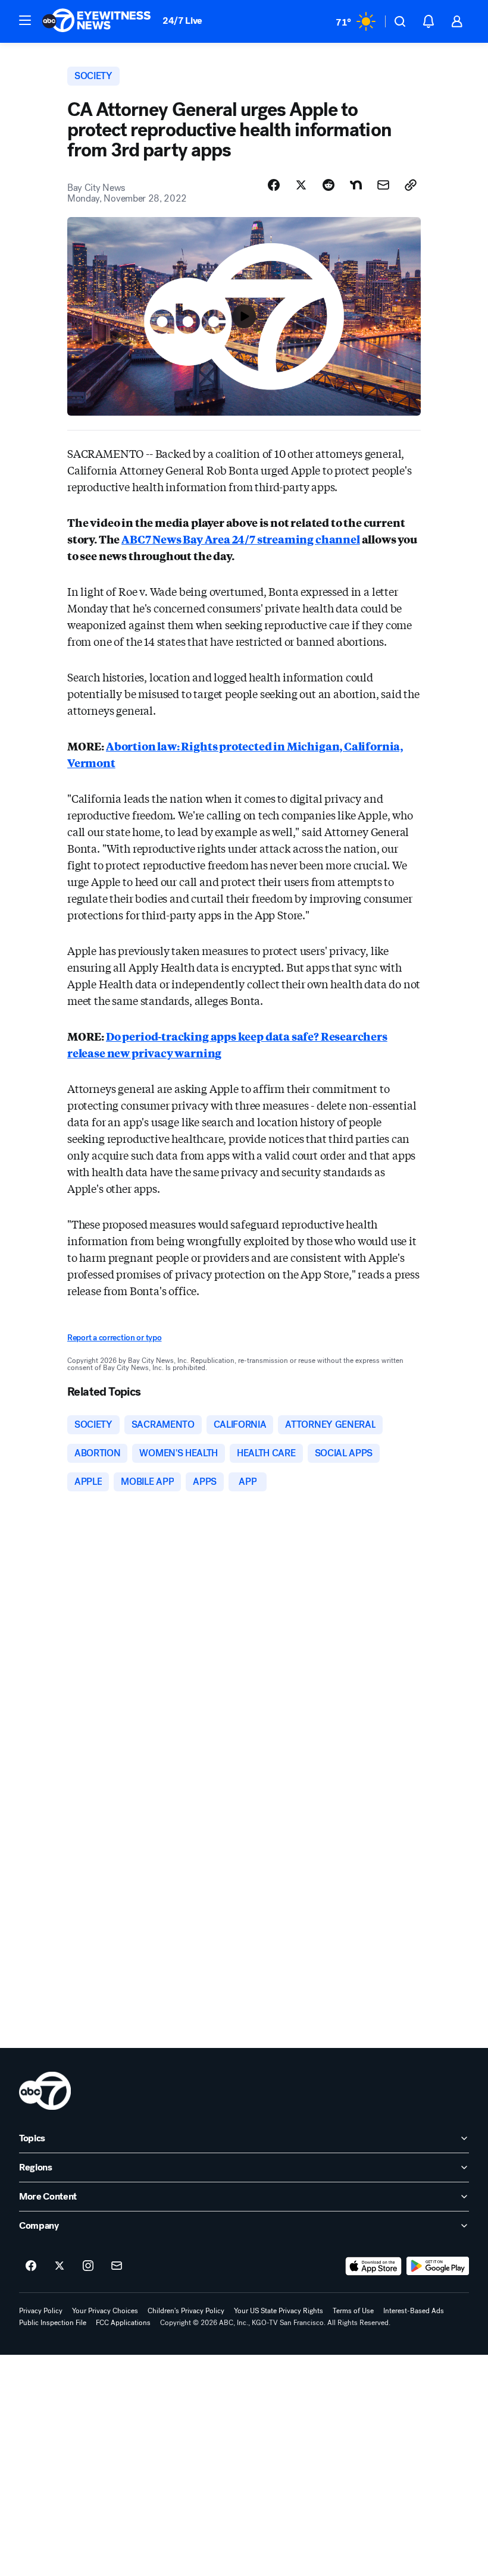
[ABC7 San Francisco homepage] (96, 21)
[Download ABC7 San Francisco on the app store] (374, 2266)
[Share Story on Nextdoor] (356, 185)
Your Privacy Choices (105, 2311)
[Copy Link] (411, 185)
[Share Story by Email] (383, 185)
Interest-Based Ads (414, 2311)
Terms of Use (353, 2311)
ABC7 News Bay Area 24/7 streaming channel (241, 539)
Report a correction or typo (114, 1338)
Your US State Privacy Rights (279, 2311)
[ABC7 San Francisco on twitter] (60, 2266)
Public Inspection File (53, 2323)
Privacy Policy (41, 2311)
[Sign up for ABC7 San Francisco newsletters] (117, 2266)
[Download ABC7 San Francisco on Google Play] (438, 2266)
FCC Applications (123, 2323)
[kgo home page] (45, 2091)
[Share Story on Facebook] (274, 185)
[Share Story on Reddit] (329, 185)
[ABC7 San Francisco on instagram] (88, 2266)
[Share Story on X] (301, 185)
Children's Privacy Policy (186, 2311)
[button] (25, 20)
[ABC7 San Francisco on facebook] (31, 2266)
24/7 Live (182, 21)
